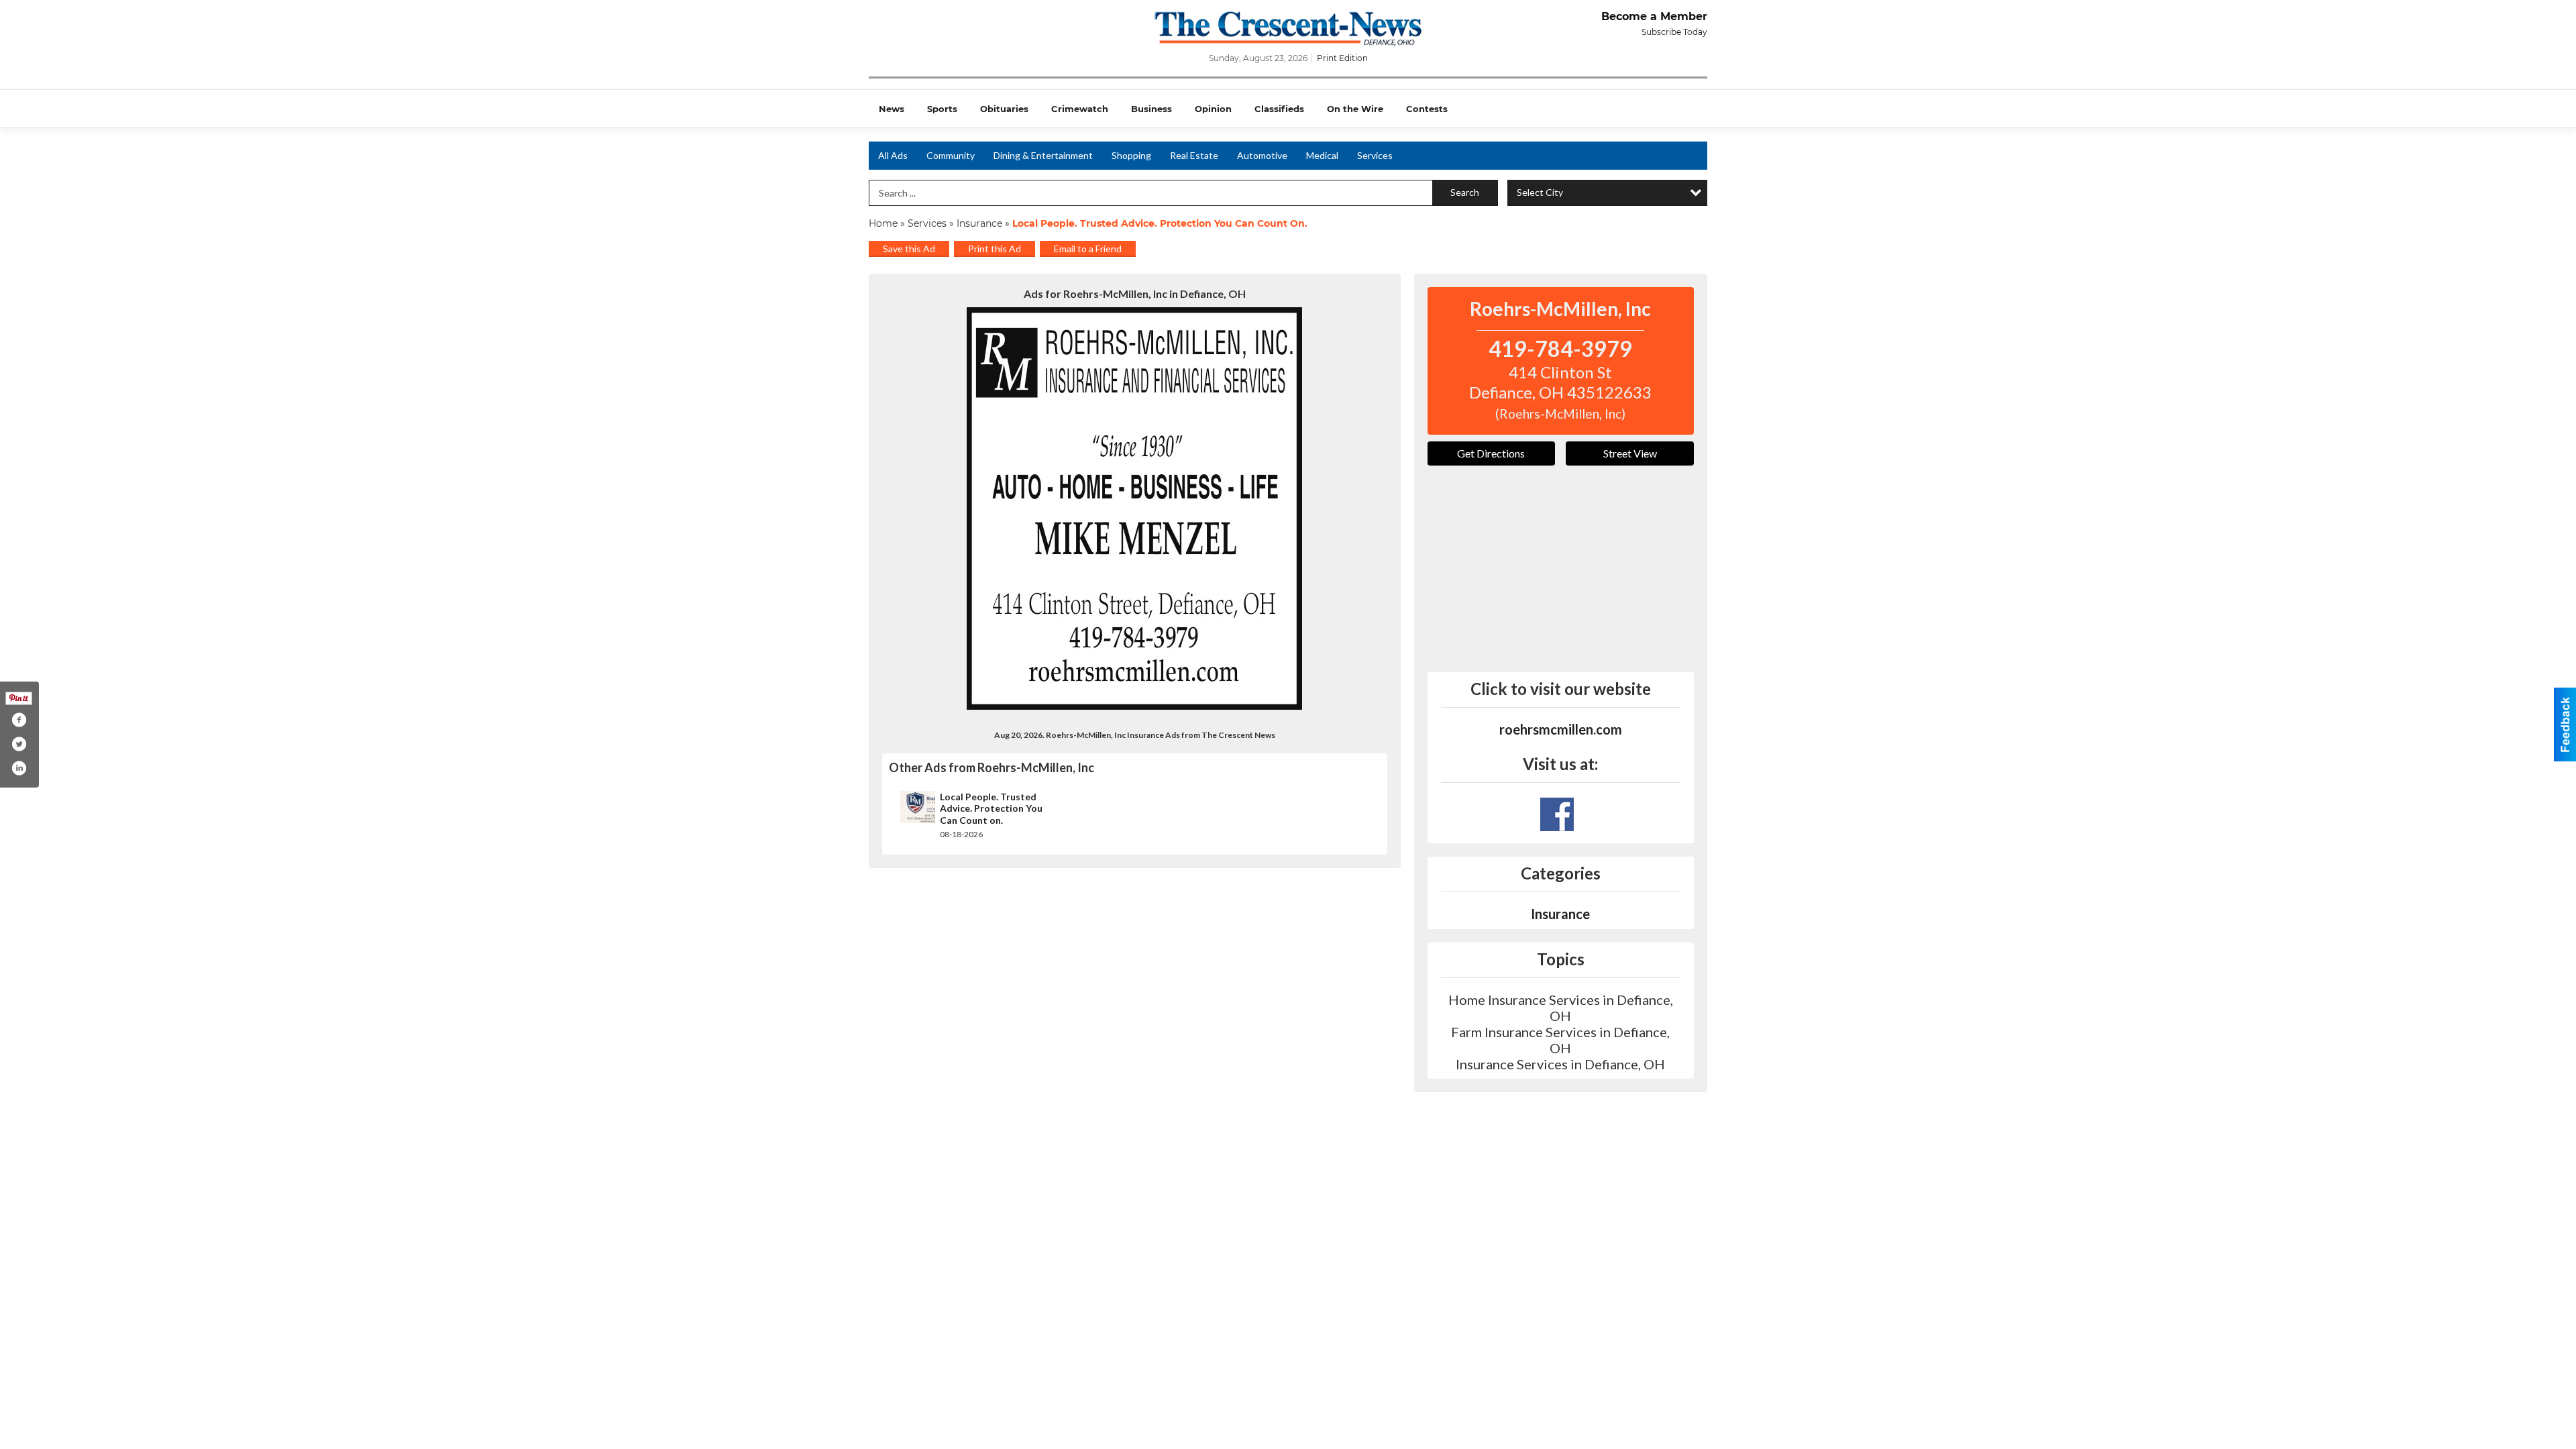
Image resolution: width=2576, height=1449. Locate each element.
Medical (1322, 155)
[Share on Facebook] (19, 720)
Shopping (1131, 155)
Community (951, 155)
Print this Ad (995, 249)
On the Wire (1355, 109)
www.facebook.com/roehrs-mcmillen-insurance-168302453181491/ (1557, 814)
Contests (1427, 109)
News (892, 109)
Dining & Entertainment (1043, 155)
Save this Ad (909, 249)
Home (883, 223)
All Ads (893, 155)
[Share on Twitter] (19, 744)
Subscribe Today (1674, 32)
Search (1465, 192)
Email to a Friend (1088, 249)
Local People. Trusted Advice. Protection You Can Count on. (991, 808)
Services (1375, 155)
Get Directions (1491, 453)
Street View (1630, 453)
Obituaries (1004, 109)
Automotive (1262, 155)
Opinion (1213, 109)
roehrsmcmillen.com (1561, 729)
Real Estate (1194, 155)
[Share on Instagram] (19, 768)
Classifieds (1279, 109)
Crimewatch (1080, 109)
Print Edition (1342, 58)
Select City (1540, 192)
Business (1151, 109)
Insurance (979, 223)
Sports (942, 109)
